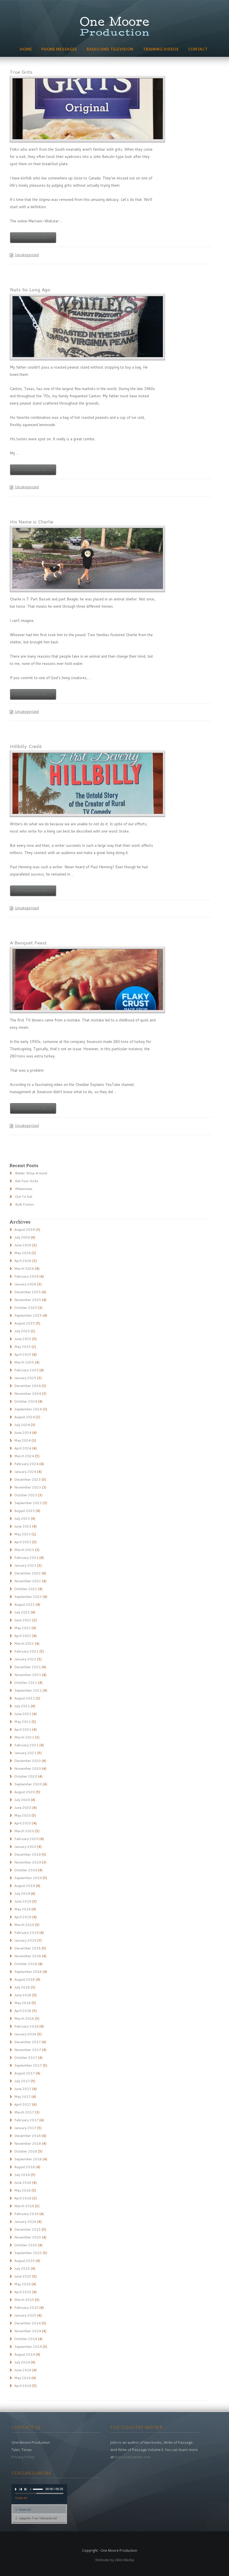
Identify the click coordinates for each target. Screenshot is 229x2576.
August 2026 (25, 1229)
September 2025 (28, 1315)
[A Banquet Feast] (88, 980)
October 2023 (26, 1495)
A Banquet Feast (28, 942)
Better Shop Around (31, 1173)
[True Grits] (88, 109)
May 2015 (22, 2284)
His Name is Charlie (32, 521)
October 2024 (26, 1401)
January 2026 (25, 1284)
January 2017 (25, 2128)
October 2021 (26, 1683)
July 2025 (22, 1331)
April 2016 (23, 2198)
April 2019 (23, 1917)
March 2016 (24, 2206)
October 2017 (26, 2057)
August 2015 (25, 2261)
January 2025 (25, 1378)
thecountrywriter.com (133, 2457)
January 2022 (25, 1659)
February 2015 (26, 2307)
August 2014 (25, 2354)
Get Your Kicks (27, 1181)
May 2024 (22, 1440)
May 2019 (22, 1909)
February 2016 (26, 2214)
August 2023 (25, 1511)
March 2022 (24, 1643)
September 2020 (28, 1784)
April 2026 (23, 1261)
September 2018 (28, 1972)
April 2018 (23, 2011)
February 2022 (26, 1651)
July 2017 (22, 2081)
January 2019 (25, 1940)
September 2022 (28, 1597)
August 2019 (25, 1886)
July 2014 (22, 2362)
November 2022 (28, 1581)
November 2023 (28, 1487)
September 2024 (28, 1409)
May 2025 (22, 1347)
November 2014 (28, 2331)
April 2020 (23, 1823)
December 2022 (28, 1573)
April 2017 (23, 2104)
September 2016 (28, 2159)
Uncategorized (27, 255)
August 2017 (25, 2073)
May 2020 (22, 1815)
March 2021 (24, 1737)
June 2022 (23, 1620)
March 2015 (24, 2300)
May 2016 (22, 2190)
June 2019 (23, 1901)
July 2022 (22, 1612)
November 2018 (28, 1956)
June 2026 (23, 1245)
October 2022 (26, 1589)
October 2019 (26, 1870)
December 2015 (28, 2229)
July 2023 (22, 1518)
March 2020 (24, 1831)
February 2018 (26, 2026)
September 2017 (28, 2065)
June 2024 (23, 1433)
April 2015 (23, 2292)
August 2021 (25, 1698)
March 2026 (24, 1268)
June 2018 (23, 1995)
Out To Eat (24, 1196)
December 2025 (28, 1292)
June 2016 (23, 2182)
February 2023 (26, 1558)
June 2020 (23, 1807)
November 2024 (28, 1393)
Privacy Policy (23, 2457)
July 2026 (22, 1237)
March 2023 (24, 1550)
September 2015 (28, 2253)
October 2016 (26, 2151)
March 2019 (24, 1925)
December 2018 (28, 1948)
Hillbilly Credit (26, 746)
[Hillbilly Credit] (88, 783)
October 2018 (26, 1964)
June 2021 (23, 1714)
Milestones (24, 1189)
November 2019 (28, 1862)
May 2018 (22, 2003)
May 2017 (22, 2097)
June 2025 (23, 1339)
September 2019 (28, 1878)
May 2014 (22, 2378)
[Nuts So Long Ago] (88, 327)
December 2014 (28, 2323)
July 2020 (22, 1800)
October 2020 (26, 1776)
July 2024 (22, 1425)
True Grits (21, 72)
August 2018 (25, 1979)
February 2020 (26, 1839)
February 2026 (26, 1276)
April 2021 (23, 1729)
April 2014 (23, 2386)
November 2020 (28, 1768)
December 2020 (28, 1761)
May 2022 (22, 1628)
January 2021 (25, 1753)
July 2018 (22, 1987)
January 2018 (25, 2034)
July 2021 (22, 1706)
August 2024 (25, 1417)
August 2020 (25, 1792)
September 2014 (28, 2347)
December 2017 (28, 2042)
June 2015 (23, 2276)
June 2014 (23, 2370)
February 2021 (26, 1745)
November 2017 (28, 2050)
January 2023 (25, 1565)
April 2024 (23, 1448)
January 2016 (25, 2222)
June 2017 (23, 2089)
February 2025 (26, 1370)
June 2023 (23, 1526)
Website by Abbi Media (115, 2560)
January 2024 (25, 1472)
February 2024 (26, 1464)
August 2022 (25, 1604)
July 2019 (22, 1893)
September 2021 (28, 1690)
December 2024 (28, 1386)
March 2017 (24, 2112)
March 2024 (24, 1456)
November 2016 (28, 2143)
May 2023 (22, 1534)
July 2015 (22, 2268)
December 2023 (28, 1479)
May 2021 (22, 1722)
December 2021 (28, 1667)
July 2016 (22, 2175)
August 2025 (25, 1323)
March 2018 (24, 2018)
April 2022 (23, 1636)
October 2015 (26, 2245)
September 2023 (28, 1503)
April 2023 (23, 1542)
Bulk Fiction (24, 1204)
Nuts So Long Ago (30, 289)
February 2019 (26, 1932)
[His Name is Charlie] (88, 559)
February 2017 (26, 2120)
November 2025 (28, 1300)
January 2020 (25, 1847)
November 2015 (28, 2237)
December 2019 (28, 1854)
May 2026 (22, 1253)
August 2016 (25, 2167)
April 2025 (23, 1354)
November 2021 (28, 1675)
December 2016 (28, 2136)
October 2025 (26, 1308)
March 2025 (24, 1362)
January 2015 (25, 2315)
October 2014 (26, 2339)
